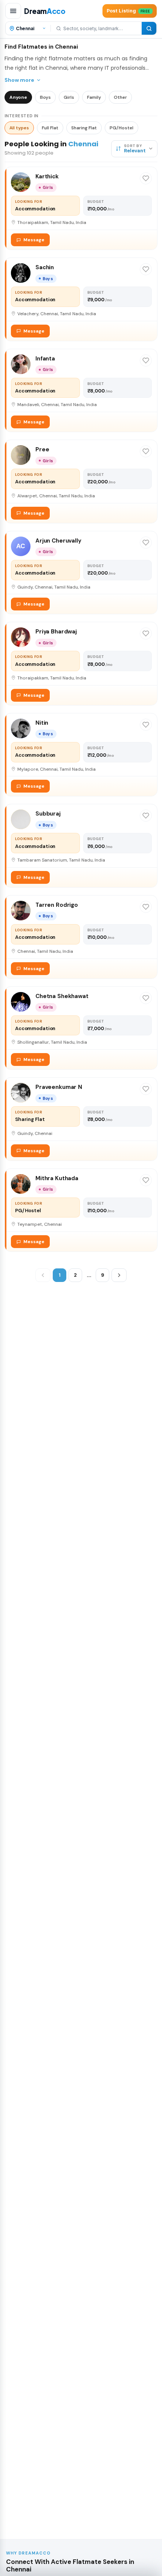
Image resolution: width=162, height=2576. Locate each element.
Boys (45, 97)
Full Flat (50, 128)
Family (94, 97)
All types (19, 128)
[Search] (149, 28)
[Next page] (119, 1275)
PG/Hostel (121, 128)
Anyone (18, 97)
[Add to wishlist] (146, 178)
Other (120, 97)
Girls (69, 97)
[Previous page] (43, 1275)
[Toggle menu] (13, 11)
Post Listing (128, 11)
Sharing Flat (84, 128)
